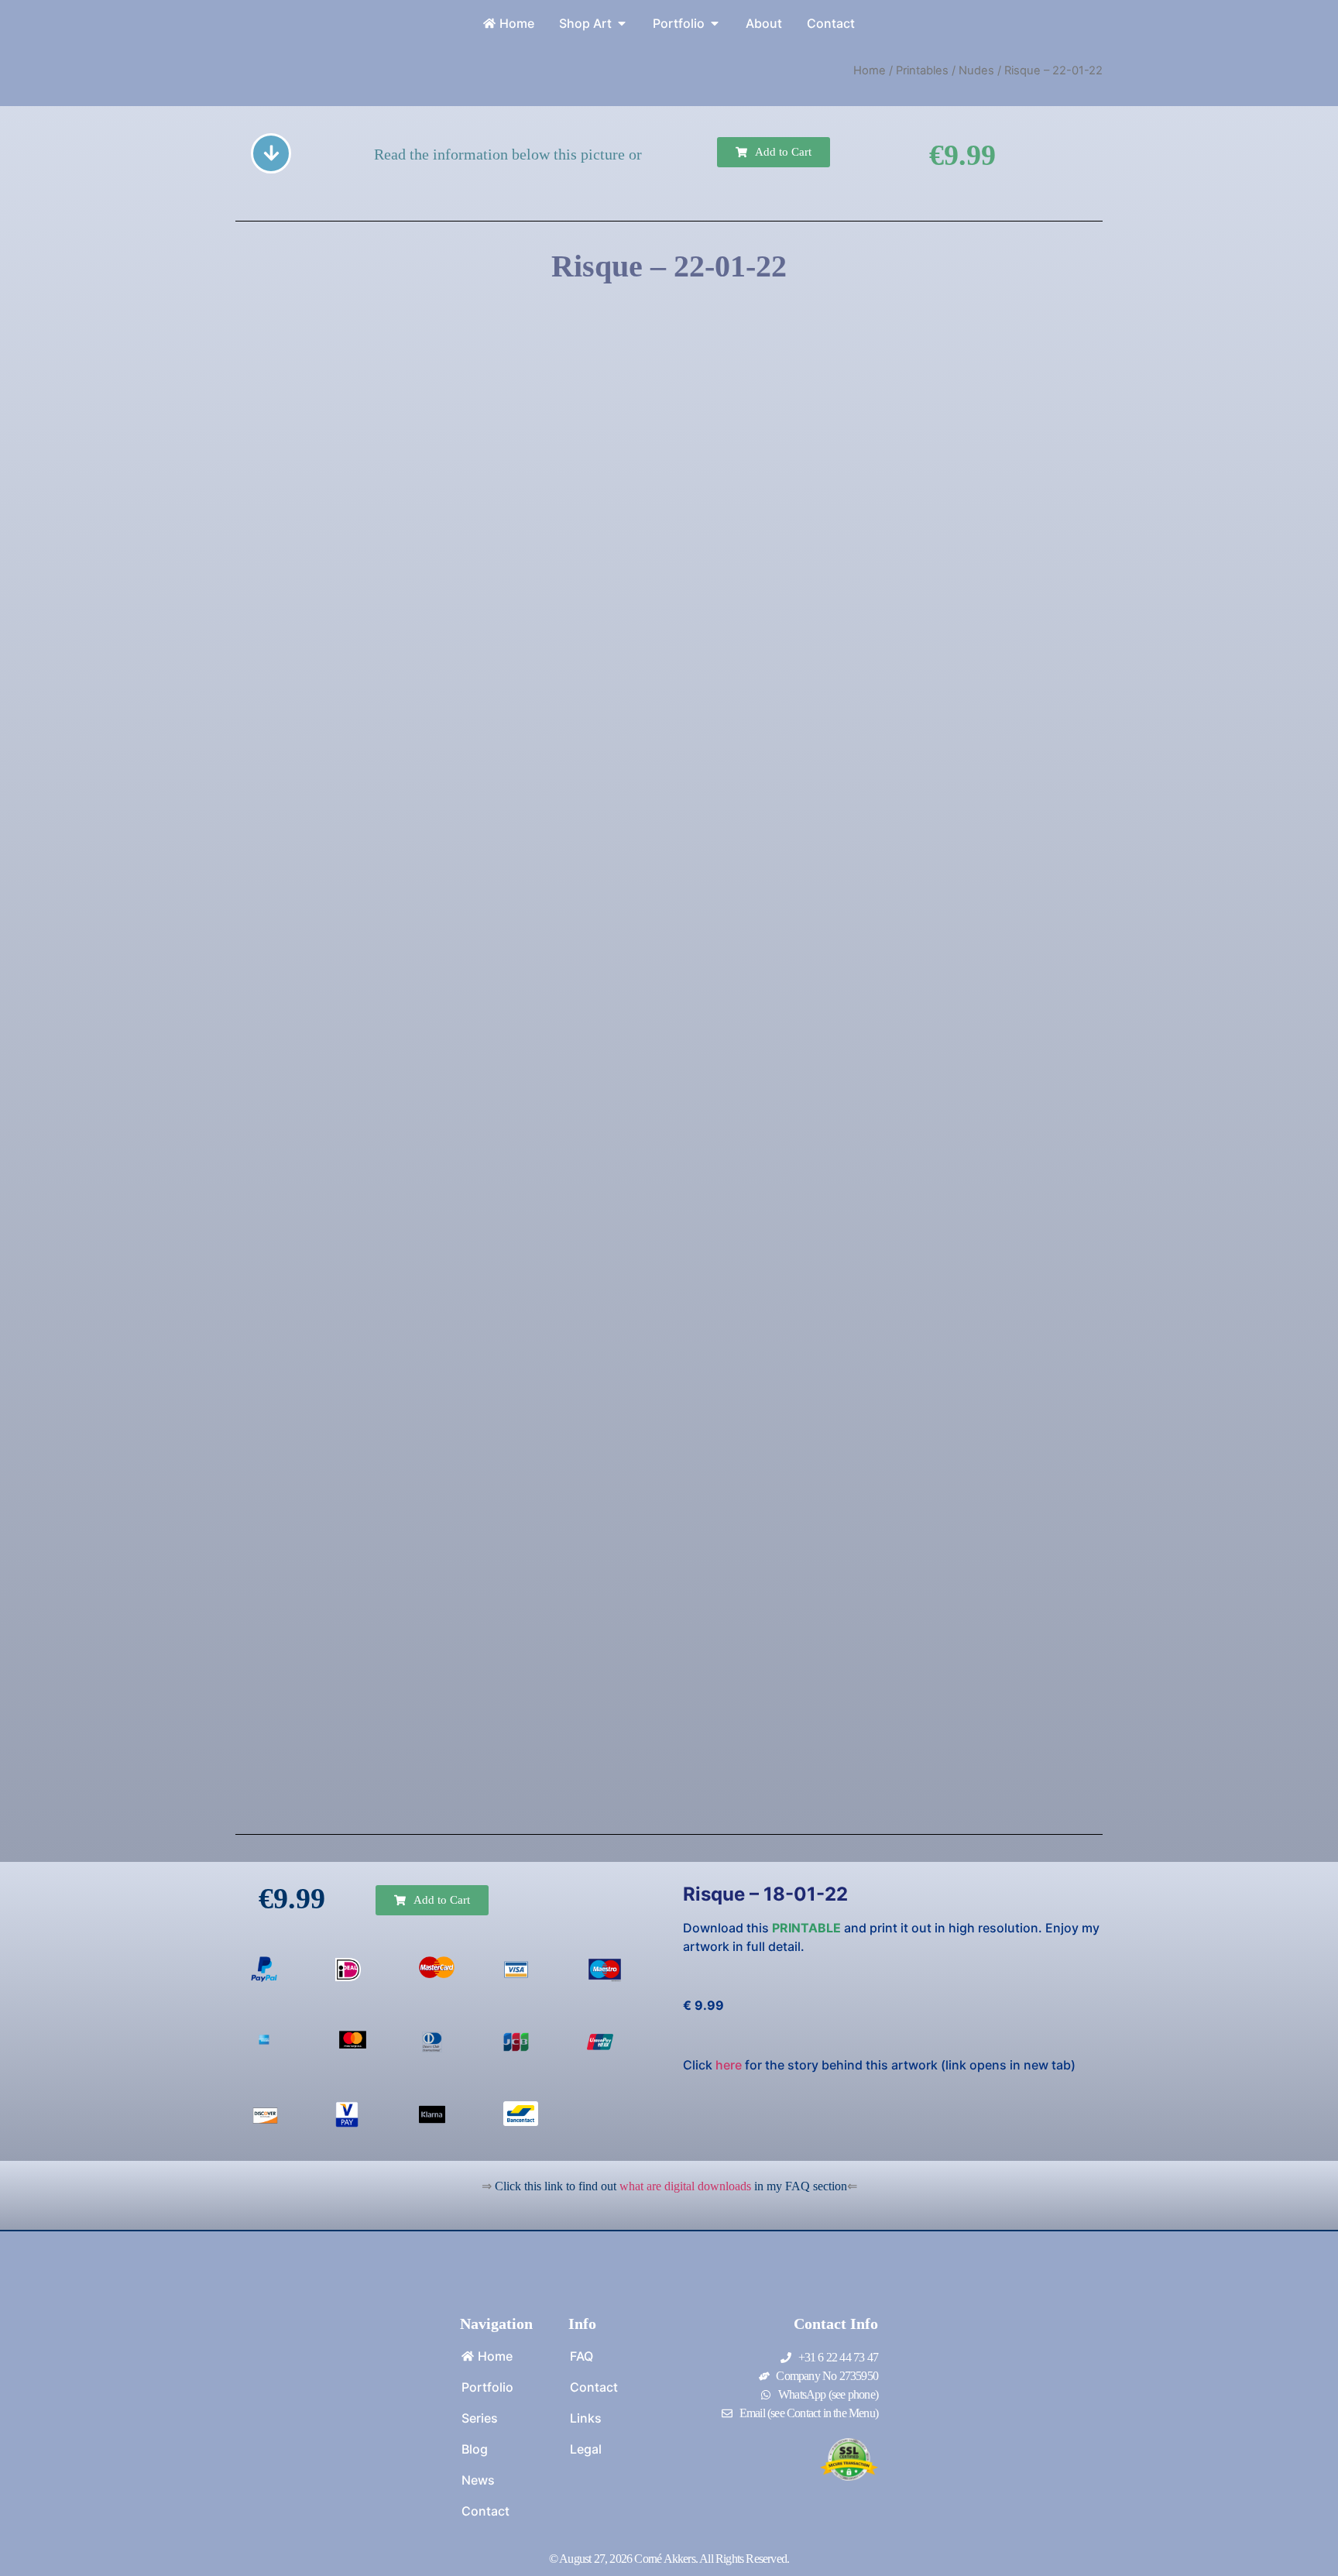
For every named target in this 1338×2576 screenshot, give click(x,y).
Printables (922, 70)
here (729, 2065)
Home (870, 70)
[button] (774, 152)
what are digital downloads (685, 2186)
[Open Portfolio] (715, 23)
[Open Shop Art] (622, 23)
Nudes (976, 70)
